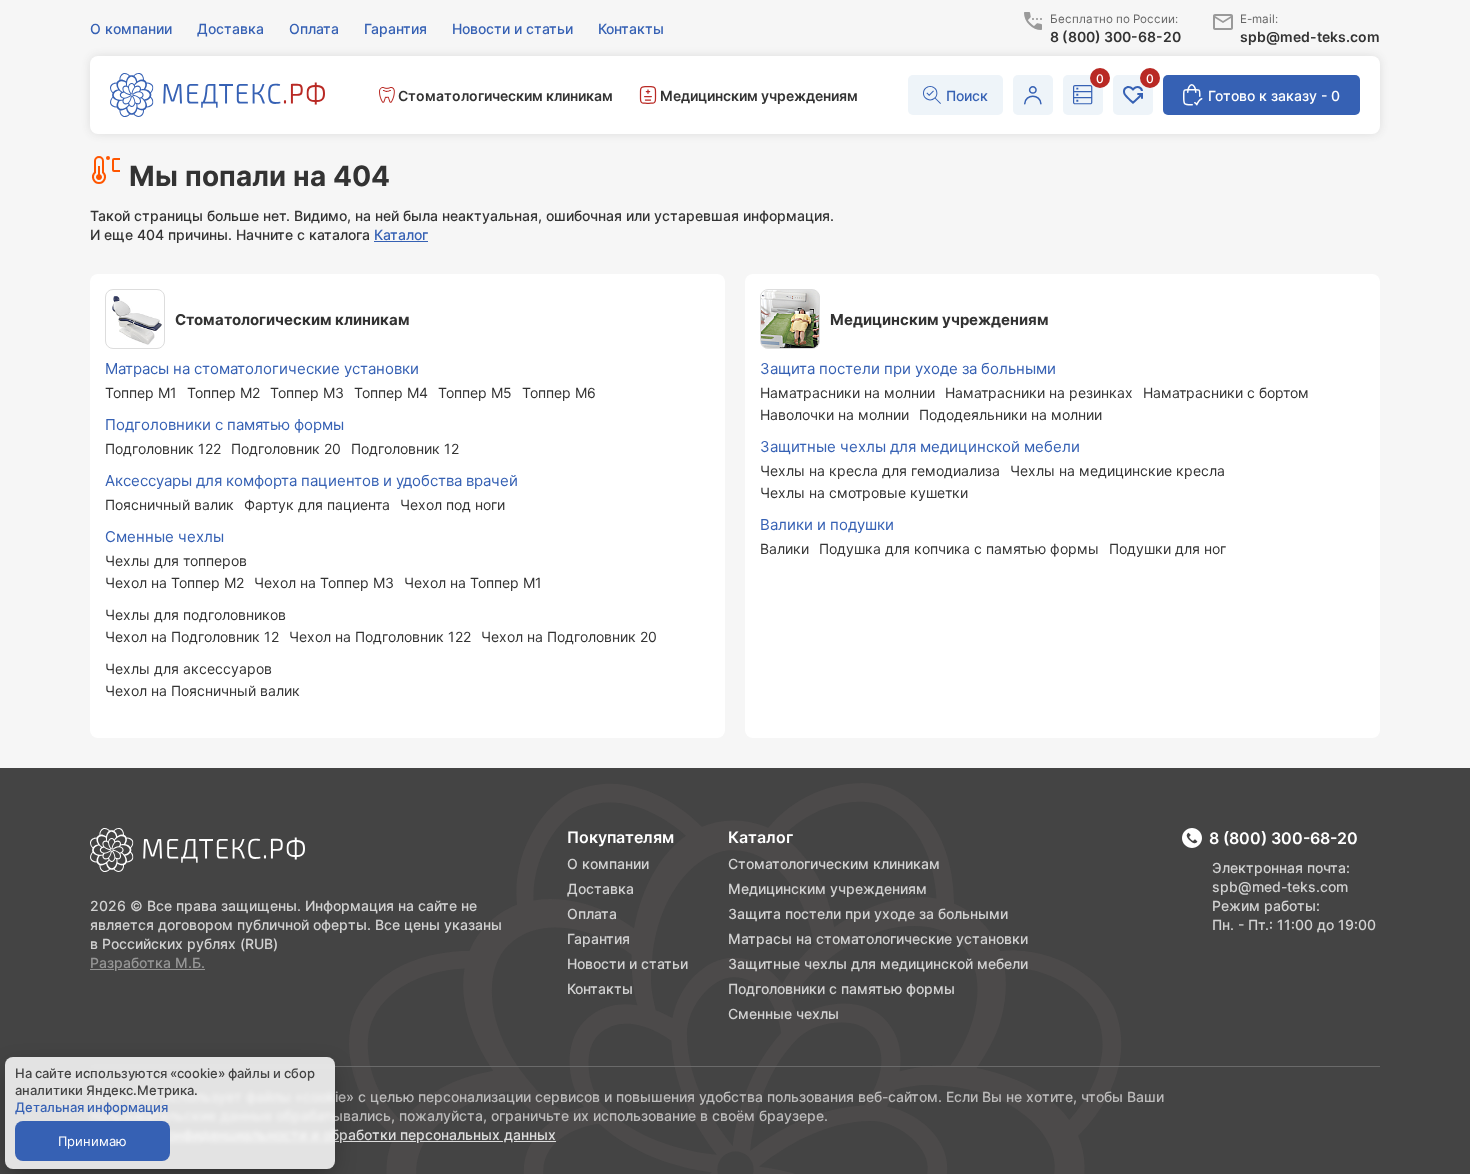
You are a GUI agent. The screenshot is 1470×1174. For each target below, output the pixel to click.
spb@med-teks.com (1280, 886)
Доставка (600, 888)
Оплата (592, 913)
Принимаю (92, 1141)
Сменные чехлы (783, 1013)
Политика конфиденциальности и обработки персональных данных (323, 1134)
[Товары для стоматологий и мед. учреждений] (217, 97)
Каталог (401, 234)
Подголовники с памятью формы (841, 988)
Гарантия (598, 938)
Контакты (600, 988)
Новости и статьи (627, 963)
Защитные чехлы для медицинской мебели (878, 963)
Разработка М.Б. (147, 962)
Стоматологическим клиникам (834, 863)
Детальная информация (91, 1107)
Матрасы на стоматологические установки (878, 938)
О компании (608, 863)
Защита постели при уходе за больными (868, 913)
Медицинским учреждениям (827, 888)
